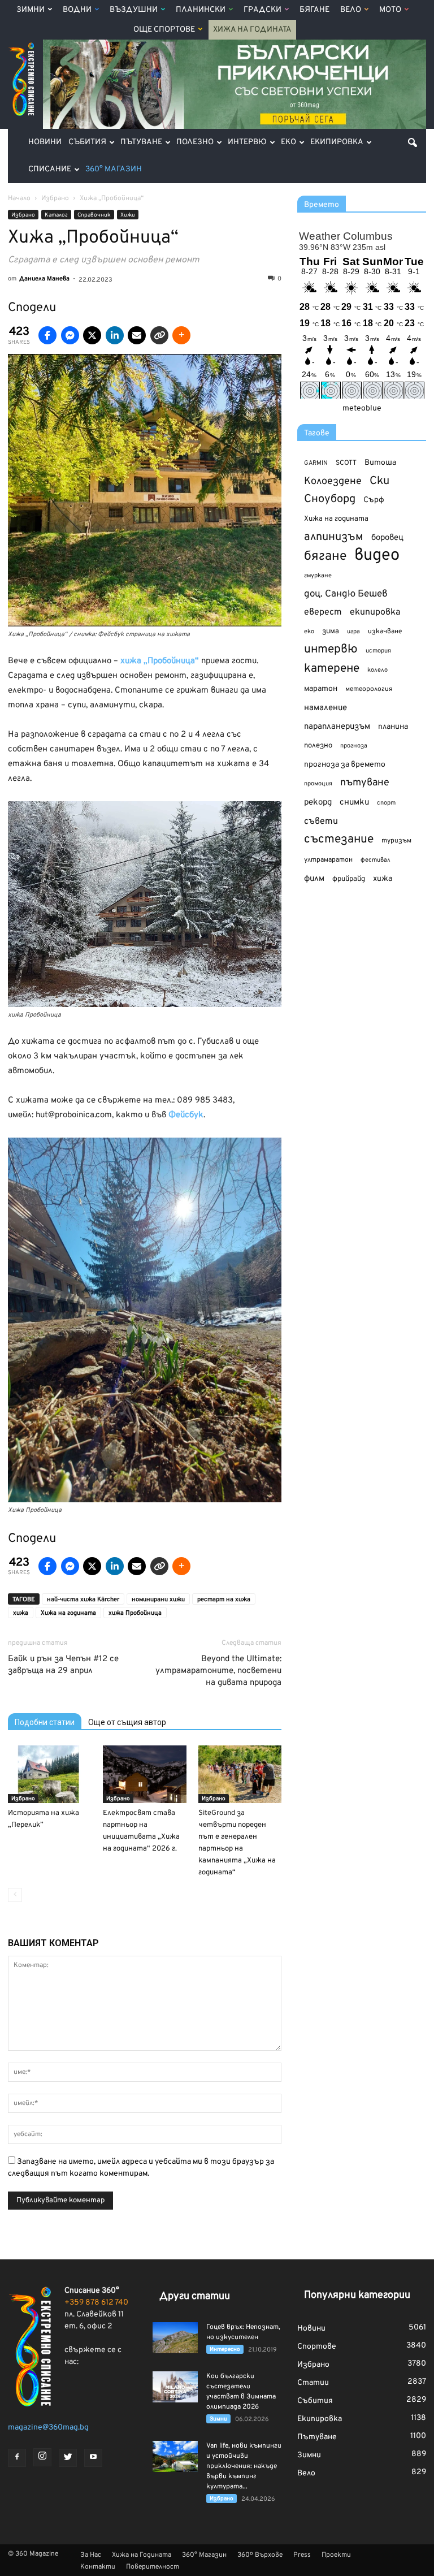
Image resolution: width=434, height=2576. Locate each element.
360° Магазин (114, 169)
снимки (354, 803)
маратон (321, 689)
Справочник (94, 215)
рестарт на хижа (224, 1600)
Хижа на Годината (252, 30)
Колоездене (333, 481)
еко (309, 632)
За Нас (91, 2555)
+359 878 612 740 (96, 2303)
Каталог (56, 215)
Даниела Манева (44, 279)
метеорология (369, 689)
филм (314, 879)
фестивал (376, 860)
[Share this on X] (92, 335)
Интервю (247, 142)
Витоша (380, 463)
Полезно (195, 142)
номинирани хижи (158, 1600)
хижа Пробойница (135, 1613)
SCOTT (346, 463)
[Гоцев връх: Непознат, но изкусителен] (175, 2338)
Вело (351, 10)
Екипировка (337, 142)
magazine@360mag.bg (48, 2428)
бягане (325, 557)
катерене (332, 669)
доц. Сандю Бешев (346, 594)
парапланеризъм (337, 727)
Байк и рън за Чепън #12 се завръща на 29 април (63, 1665)
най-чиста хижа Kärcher (83, 1600)
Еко (288, 142)
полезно (318, 746)
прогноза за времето (345, 765)
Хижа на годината (68, 1613)
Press (302, 2555)
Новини (45, 142)
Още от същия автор (127, 1722)
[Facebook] (17, 2458)
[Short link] (159, 335)
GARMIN (316, 463)
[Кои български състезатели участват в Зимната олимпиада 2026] (175, 2387)
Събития (87, 142)
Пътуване (141, 142)
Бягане (314, 10)
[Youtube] (93, 2458)
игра (353, 632)
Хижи (128, 215)
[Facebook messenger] (70, 335)
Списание (50, 169)
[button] (413, 142)
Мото (390, 10)
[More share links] (181, 335)
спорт (386, 803)
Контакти (98, 2567)
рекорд (318, 803)
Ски (379, 481)
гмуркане (318, 576)
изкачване (385, 632)
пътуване (365, 783)
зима (331, 631)
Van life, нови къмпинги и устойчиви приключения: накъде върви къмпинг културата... (244, 2466)
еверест (323, 612)
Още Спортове (164, 30)
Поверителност (153, 2567)
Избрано (23, 215)
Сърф (374, 500)
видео (377, 556)
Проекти (336, 2555)
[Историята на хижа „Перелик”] (49, 1774)
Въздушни (134, 10)
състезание (339, 839)
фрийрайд (349, 879)
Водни (77, 10)
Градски (262, 10)
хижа (21, 1613)
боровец (387, 538)
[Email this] (137, 335)
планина (393, 727)
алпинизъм (334, 537)
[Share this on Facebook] (47, 335)
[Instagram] (42, 2457)
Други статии (195, 2296)
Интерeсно (225, 2350)
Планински (201, 10)
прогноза (354, 746)
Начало (19, 198)
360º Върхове (260, 2555)
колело (377, 670)
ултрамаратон (328, 860)
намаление (325, 708)
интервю (331, 650)
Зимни (31, 10)
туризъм (396, 841)
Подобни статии (45, 1722)
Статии (313, 2383)
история (378, 651)
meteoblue (362, 409)
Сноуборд (330, 500)
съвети (321, 822)
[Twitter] (68, 2458)
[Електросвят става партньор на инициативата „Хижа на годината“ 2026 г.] (144, 1774)
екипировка (375, 612)
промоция (318, 784)
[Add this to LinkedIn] (115, 335)
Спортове (317, 2347)
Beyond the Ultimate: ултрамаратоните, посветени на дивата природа (218, 1671)
